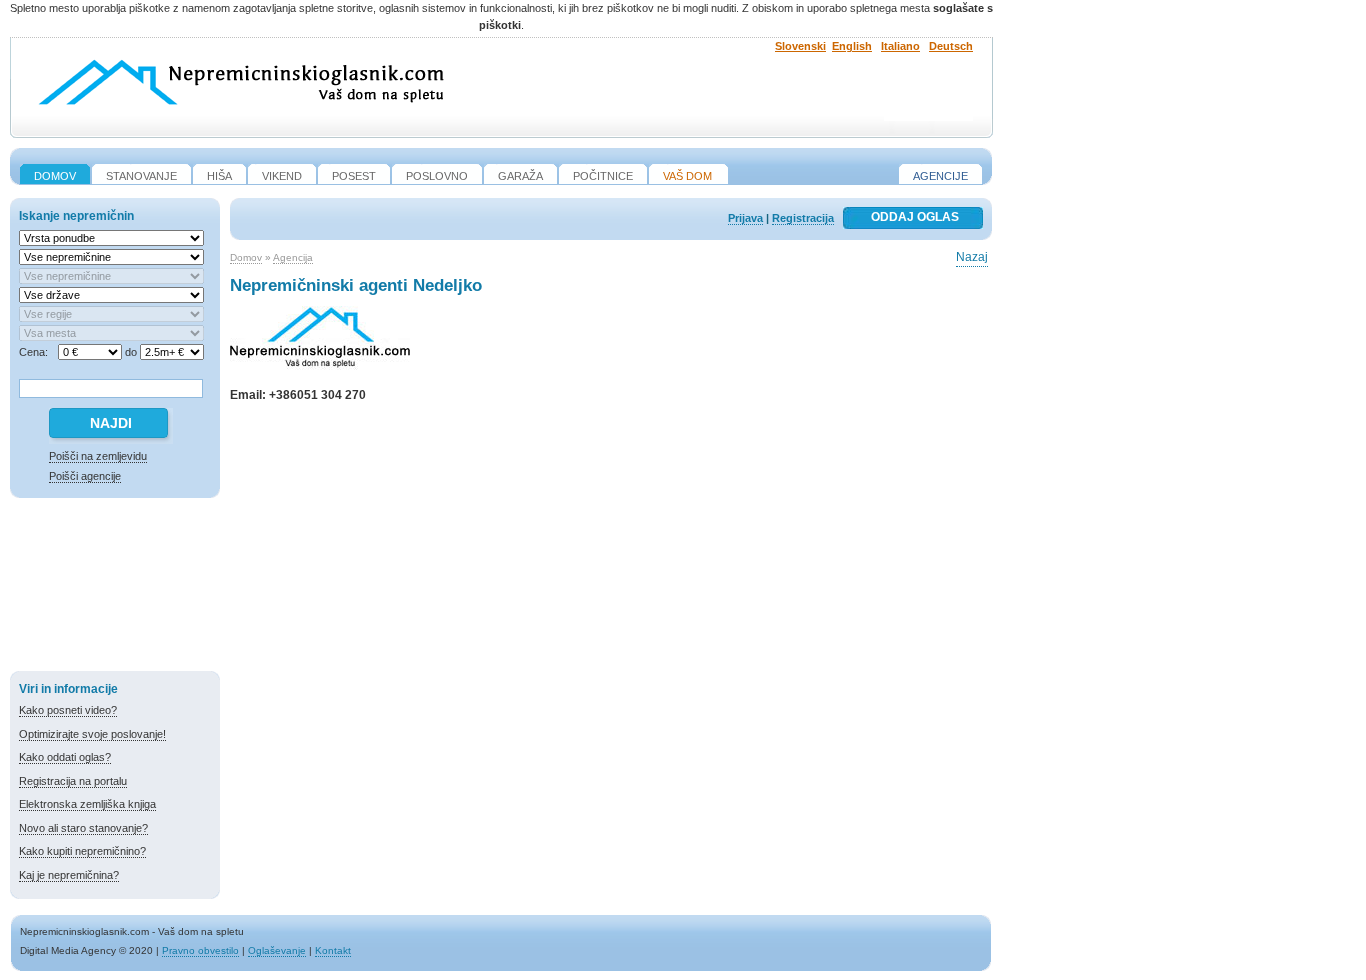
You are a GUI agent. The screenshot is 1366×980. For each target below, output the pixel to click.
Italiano (900, 46)
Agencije (940, 176)
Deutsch (951, 46)
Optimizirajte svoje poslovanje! (92, 734)
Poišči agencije (85, 476)
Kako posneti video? (68, 710)
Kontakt (333, 950)
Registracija (803, 218)
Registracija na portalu (73, 781)
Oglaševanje (277, 950)
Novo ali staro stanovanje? (83, 828)
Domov (246, 257)
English (852, 46)
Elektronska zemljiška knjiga (87, 804)
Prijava (745, 218)
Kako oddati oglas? (65, 757)
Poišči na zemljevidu (98, 456)
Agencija (293, 257)
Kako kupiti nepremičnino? (82, 851)
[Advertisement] (115, 588)
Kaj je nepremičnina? (69, 875)
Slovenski (800, 46)
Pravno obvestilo (200, 950)
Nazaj (972, 257)
